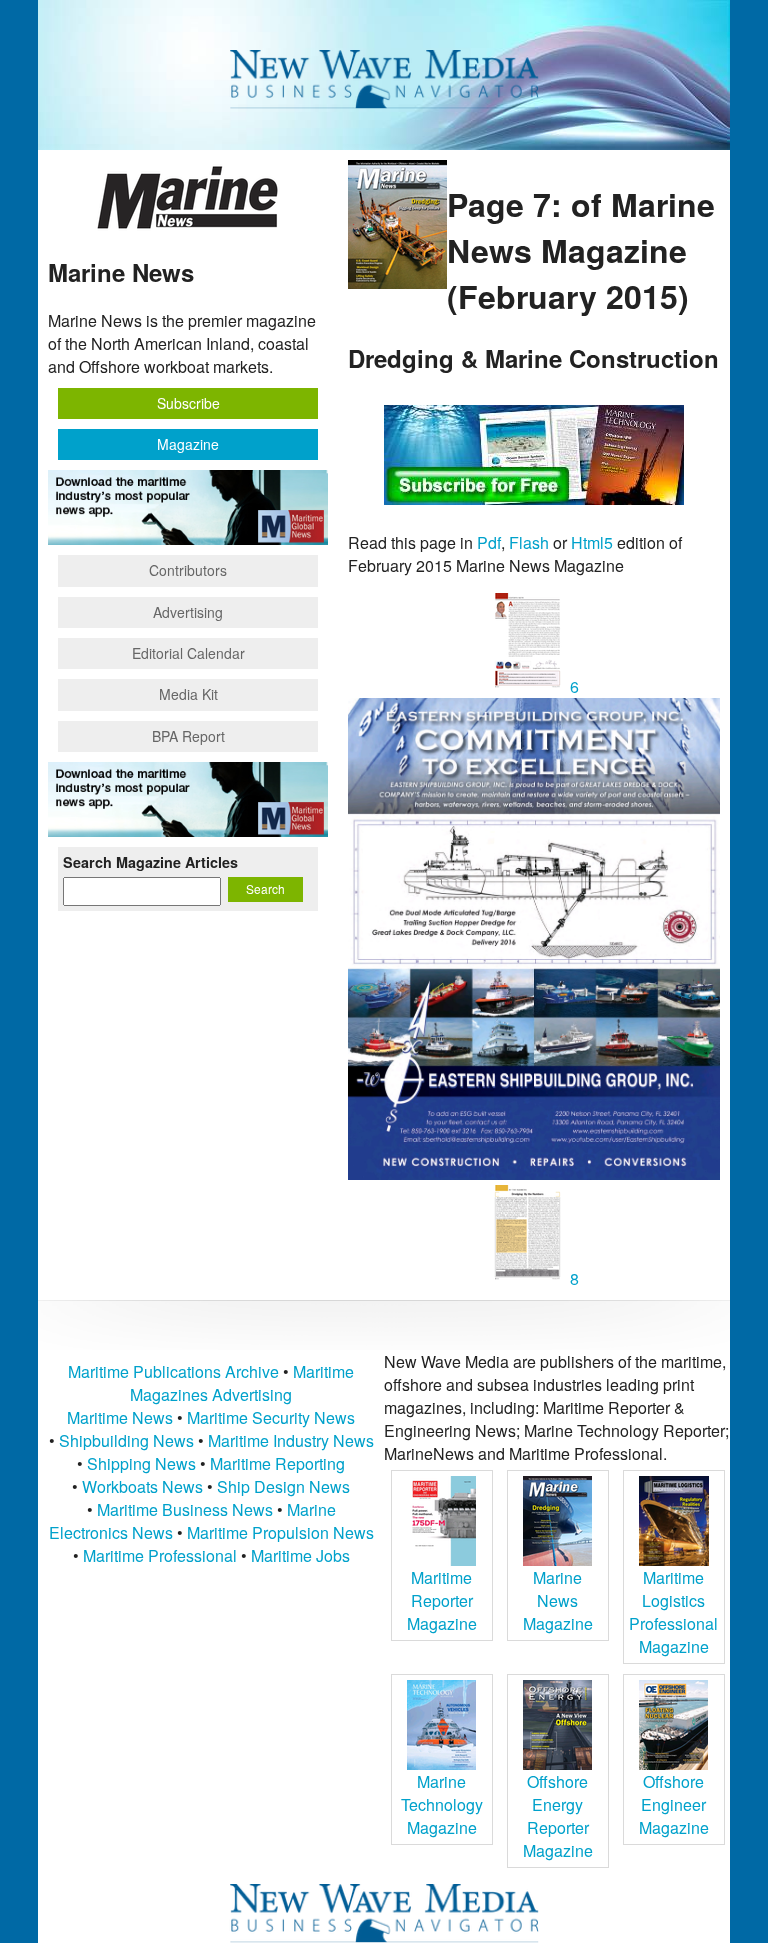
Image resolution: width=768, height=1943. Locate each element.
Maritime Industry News (291, 1440)
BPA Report (188, 736)
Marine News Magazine (558, 1600)
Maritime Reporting (277, 1463)
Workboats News (142, 1486)
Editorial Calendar (188, 653)
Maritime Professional (160, 1555)
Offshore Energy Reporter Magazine (558, 1816)
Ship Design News (283, 1486)
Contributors (188, 570)
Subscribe (188, 403)
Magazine (188, 444)
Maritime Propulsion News (280, 1532)
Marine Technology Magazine (442, 1804)
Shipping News (141, 1463)
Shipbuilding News (126, 1440)
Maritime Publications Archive (173, 1371)
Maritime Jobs (300, 1555)
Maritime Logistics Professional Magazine (673, 1612)
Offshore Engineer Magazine (674, 1804)
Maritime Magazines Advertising (242, 1383)
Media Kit (188, 694)
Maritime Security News (271, 1417)
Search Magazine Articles (150, 862)
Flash (529, 542)
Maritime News (120, 1417)
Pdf (489, 542)
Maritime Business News (187, 1509)
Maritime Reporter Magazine (442, 1600)
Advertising (188, 612)
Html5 (592, 542)
